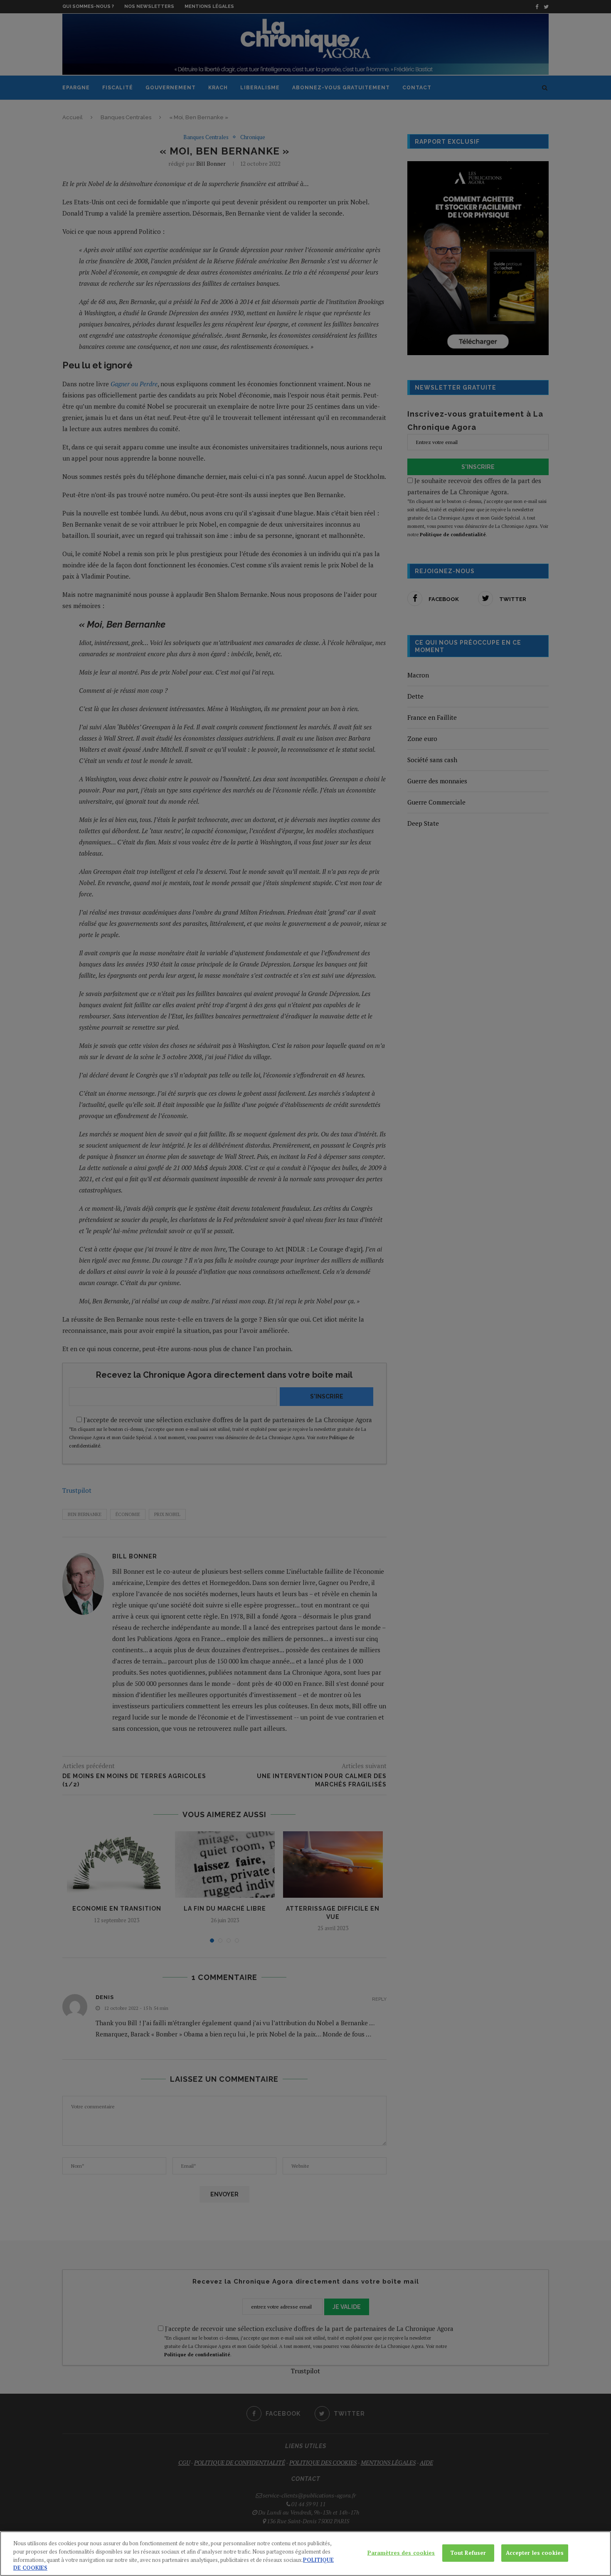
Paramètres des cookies (401, 2553)
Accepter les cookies (535, 2553)
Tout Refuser (468, 2553)
